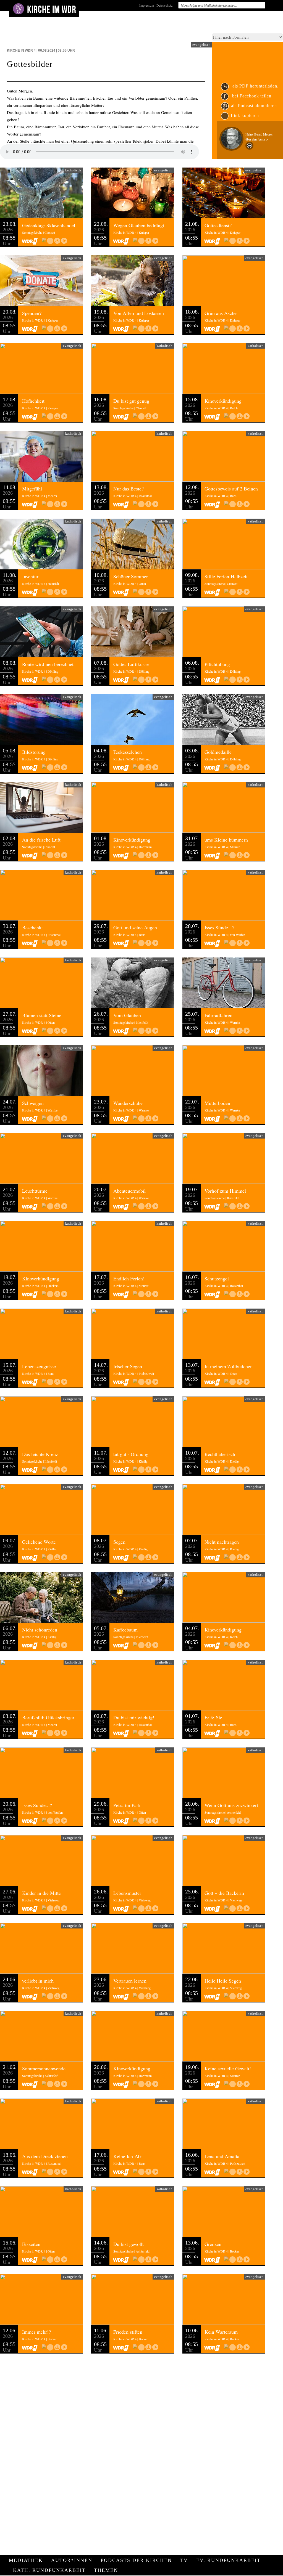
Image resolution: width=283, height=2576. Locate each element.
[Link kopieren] (50, 241)
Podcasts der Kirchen (136, 2560)
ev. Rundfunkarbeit (228, 2560)
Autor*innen (72, 2560)
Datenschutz (164, 5)
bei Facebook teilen (251, 96)
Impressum (147, 5)
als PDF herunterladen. (255, 86)
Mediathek (26, 2560)
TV (184, 2560)
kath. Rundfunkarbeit (49, 2570)
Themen (106, 2570)
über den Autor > (257, 139)
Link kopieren (245, 116)
